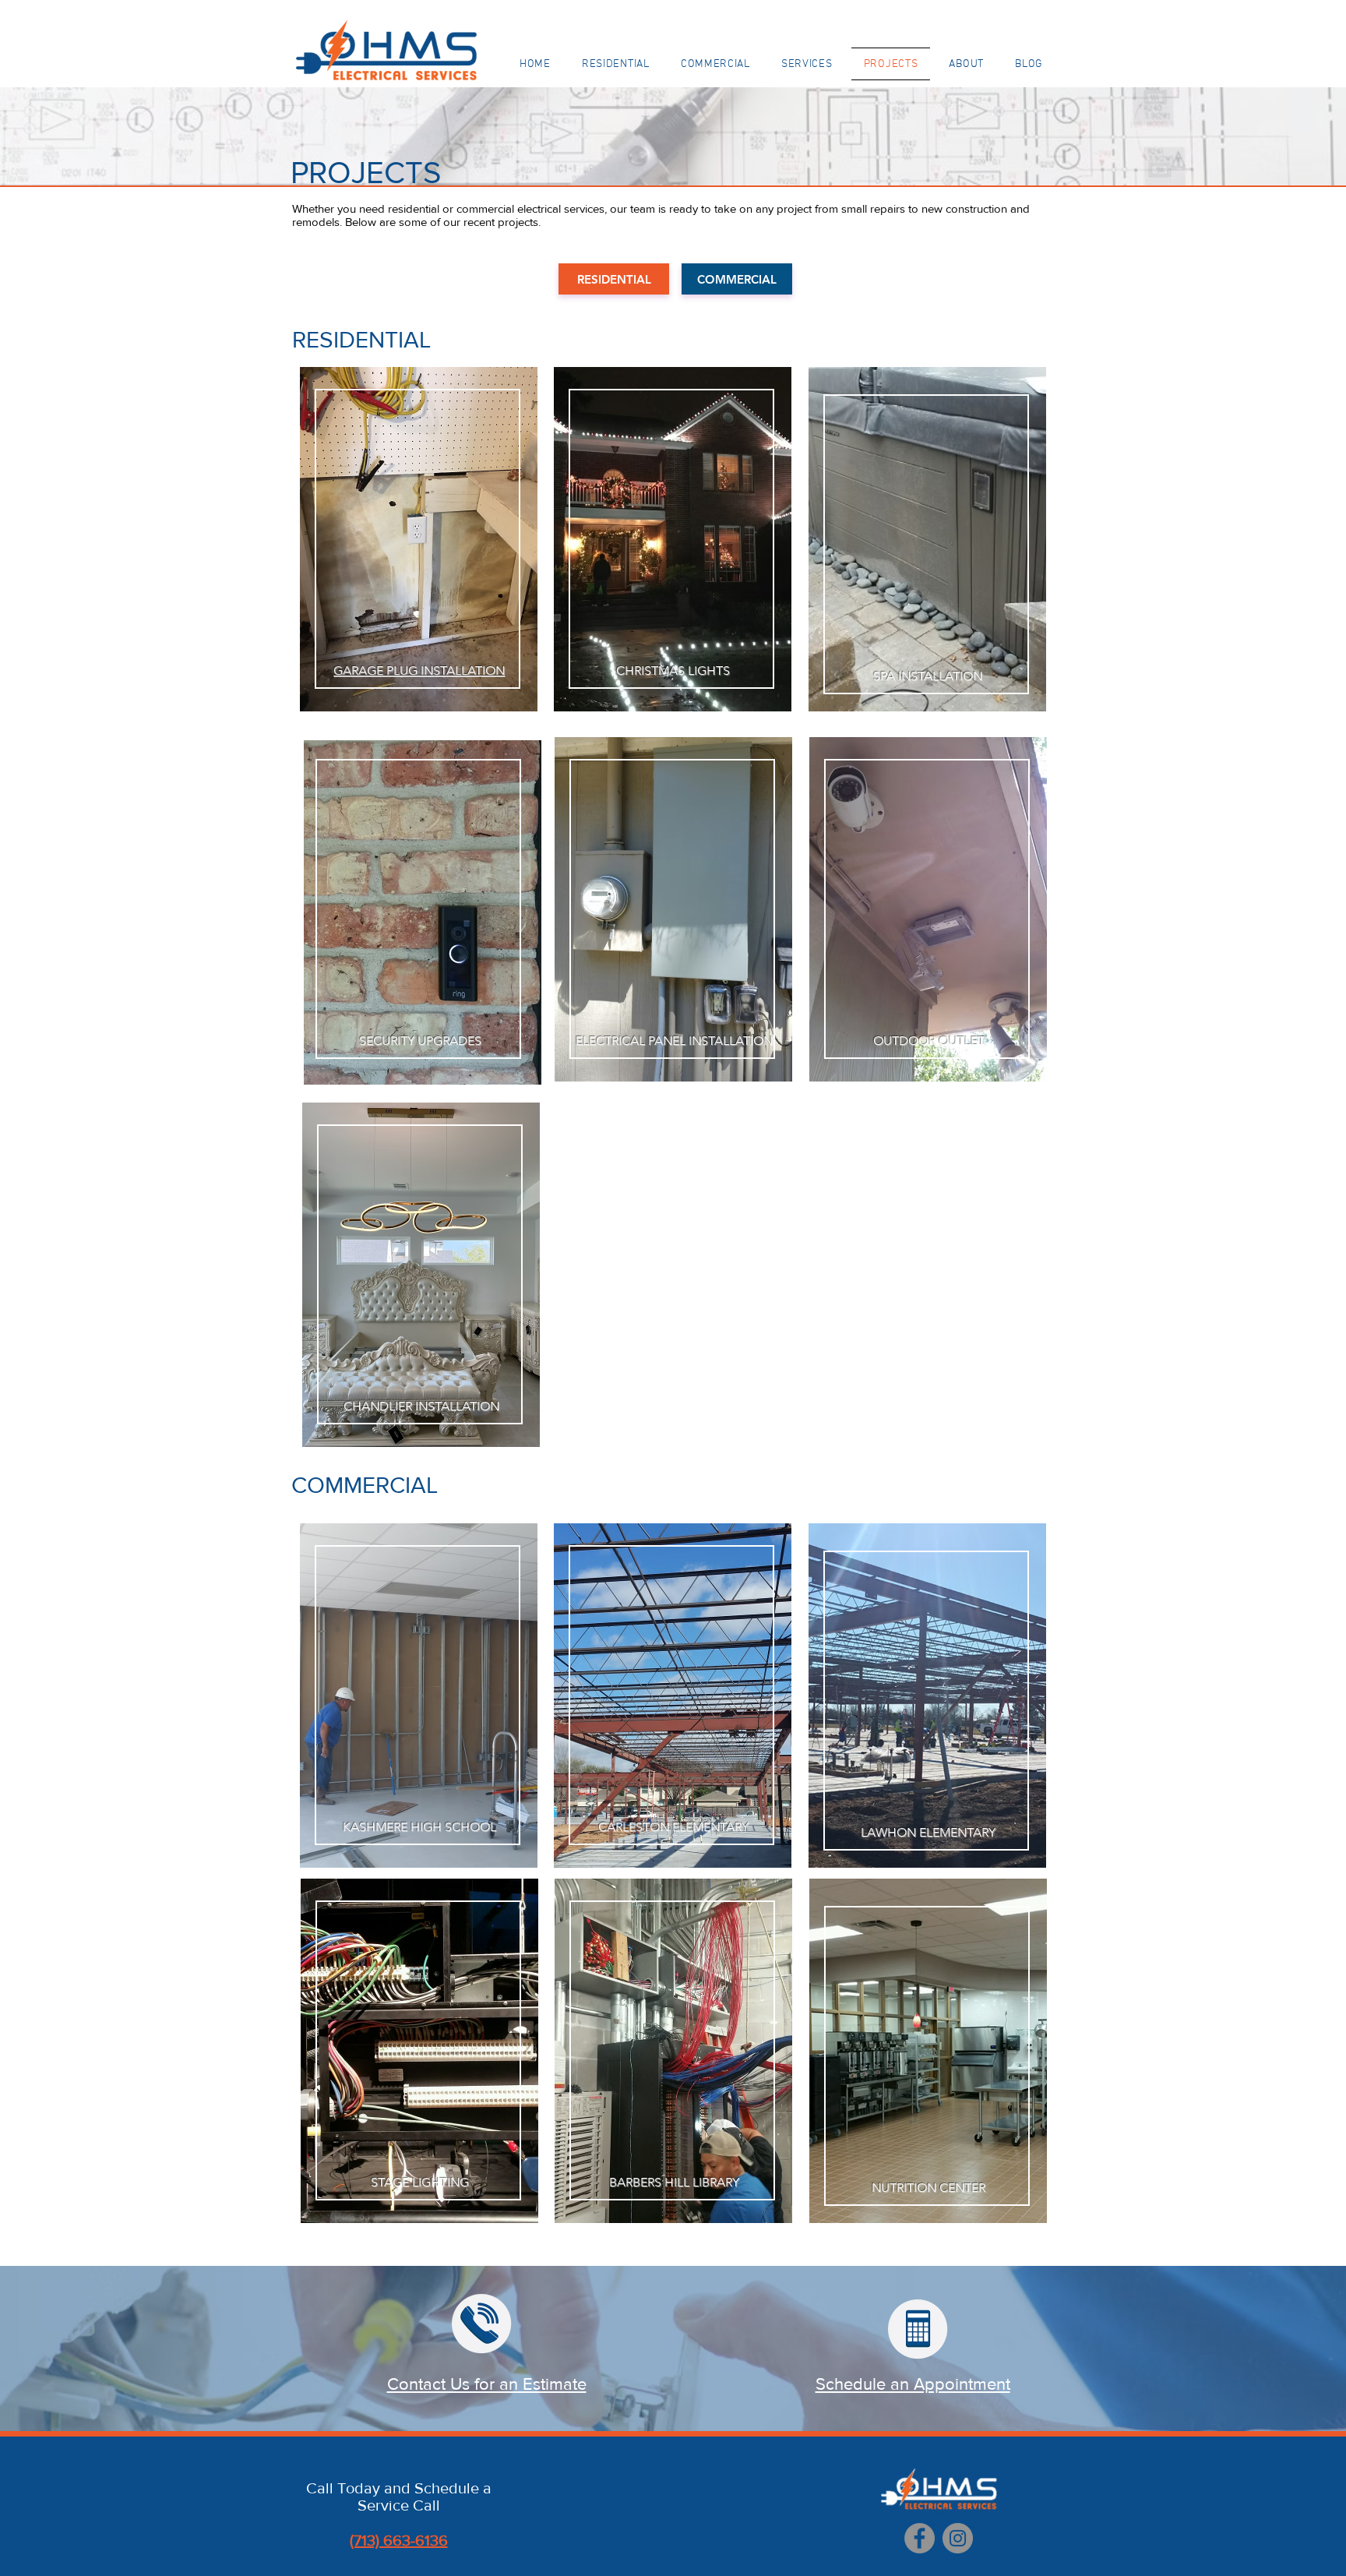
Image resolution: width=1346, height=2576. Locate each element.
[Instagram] (958, 2538)
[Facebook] (920, 2538)
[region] (418, 549)
